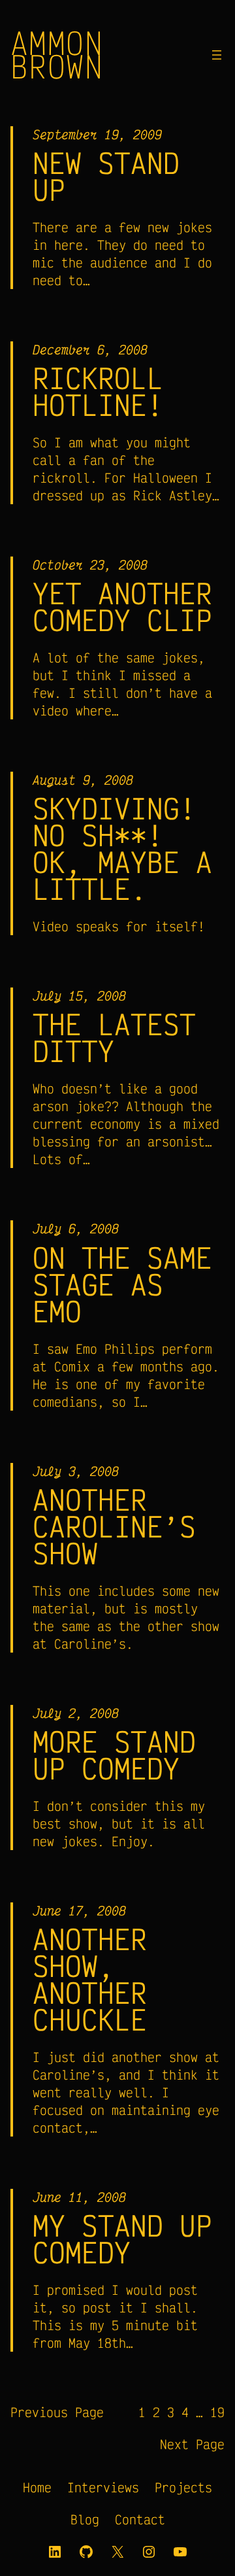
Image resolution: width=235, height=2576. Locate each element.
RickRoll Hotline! (98, 391)
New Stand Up (106, 176)
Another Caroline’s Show (114, 1526)
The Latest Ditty (114, 1037)
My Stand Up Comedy (122, 2239)
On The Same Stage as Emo (122, 1284)
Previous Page (57, 2412)
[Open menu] (217, 55)
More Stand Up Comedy (114, 1755)
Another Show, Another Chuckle (90, 1979)
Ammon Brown (57, 54)
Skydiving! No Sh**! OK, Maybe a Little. (122, 848)
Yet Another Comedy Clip (122, 606)
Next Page (192, 2444)
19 (217, 2412)
